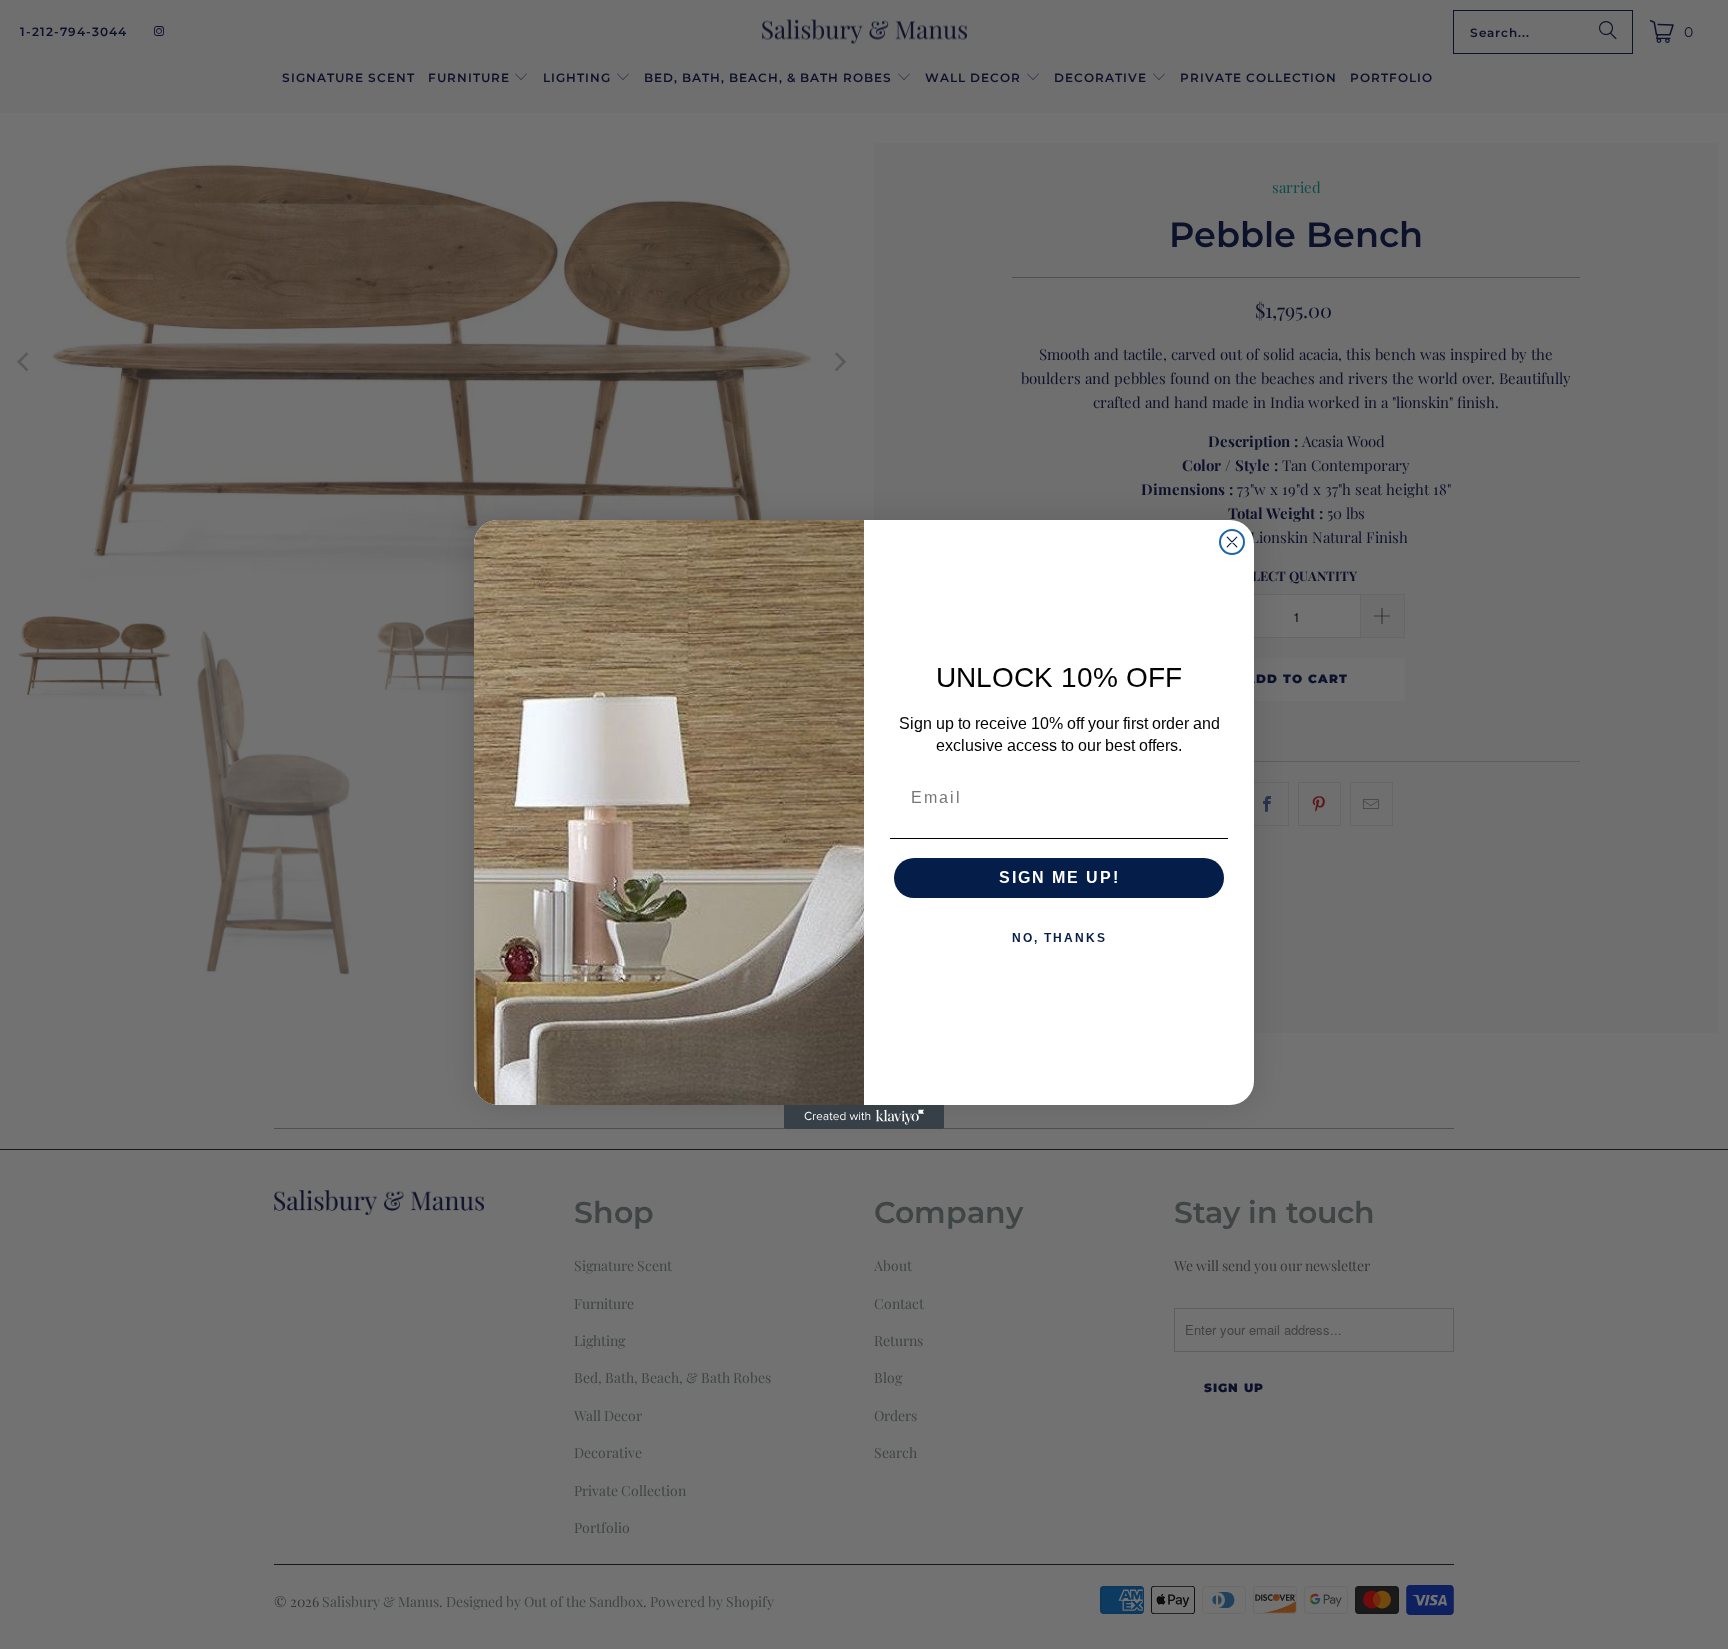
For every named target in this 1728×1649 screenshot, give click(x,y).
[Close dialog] (1232, 542)
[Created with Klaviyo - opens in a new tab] (864, 1117)
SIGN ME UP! (1059, 877)
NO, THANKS (1059, 938)
